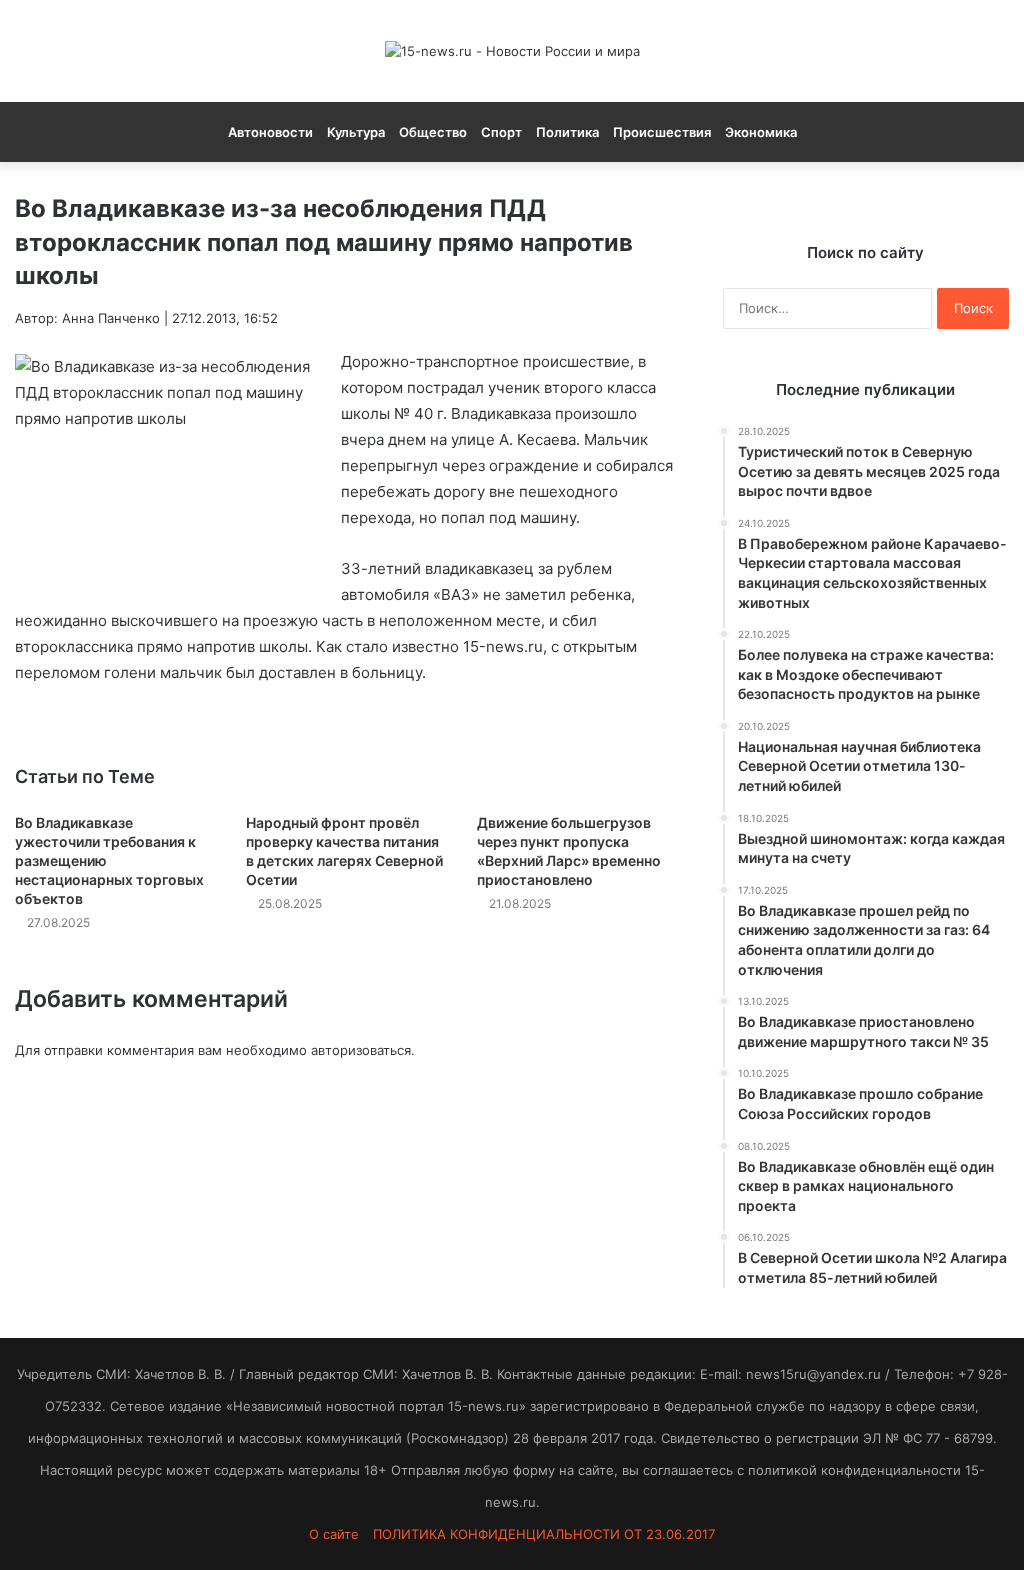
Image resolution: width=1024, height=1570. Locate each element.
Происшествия (662, 132)
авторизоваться (361, 1050)
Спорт (501, 132)
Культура (356, 132)
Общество (433, 132)
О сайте (334, 1534)
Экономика (761, 132)
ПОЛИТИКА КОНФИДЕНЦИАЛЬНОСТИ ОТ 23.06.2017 (544, 1534)
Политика (567, 132)
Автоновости (270, 132)
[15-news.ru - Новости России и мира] (512, 51)
